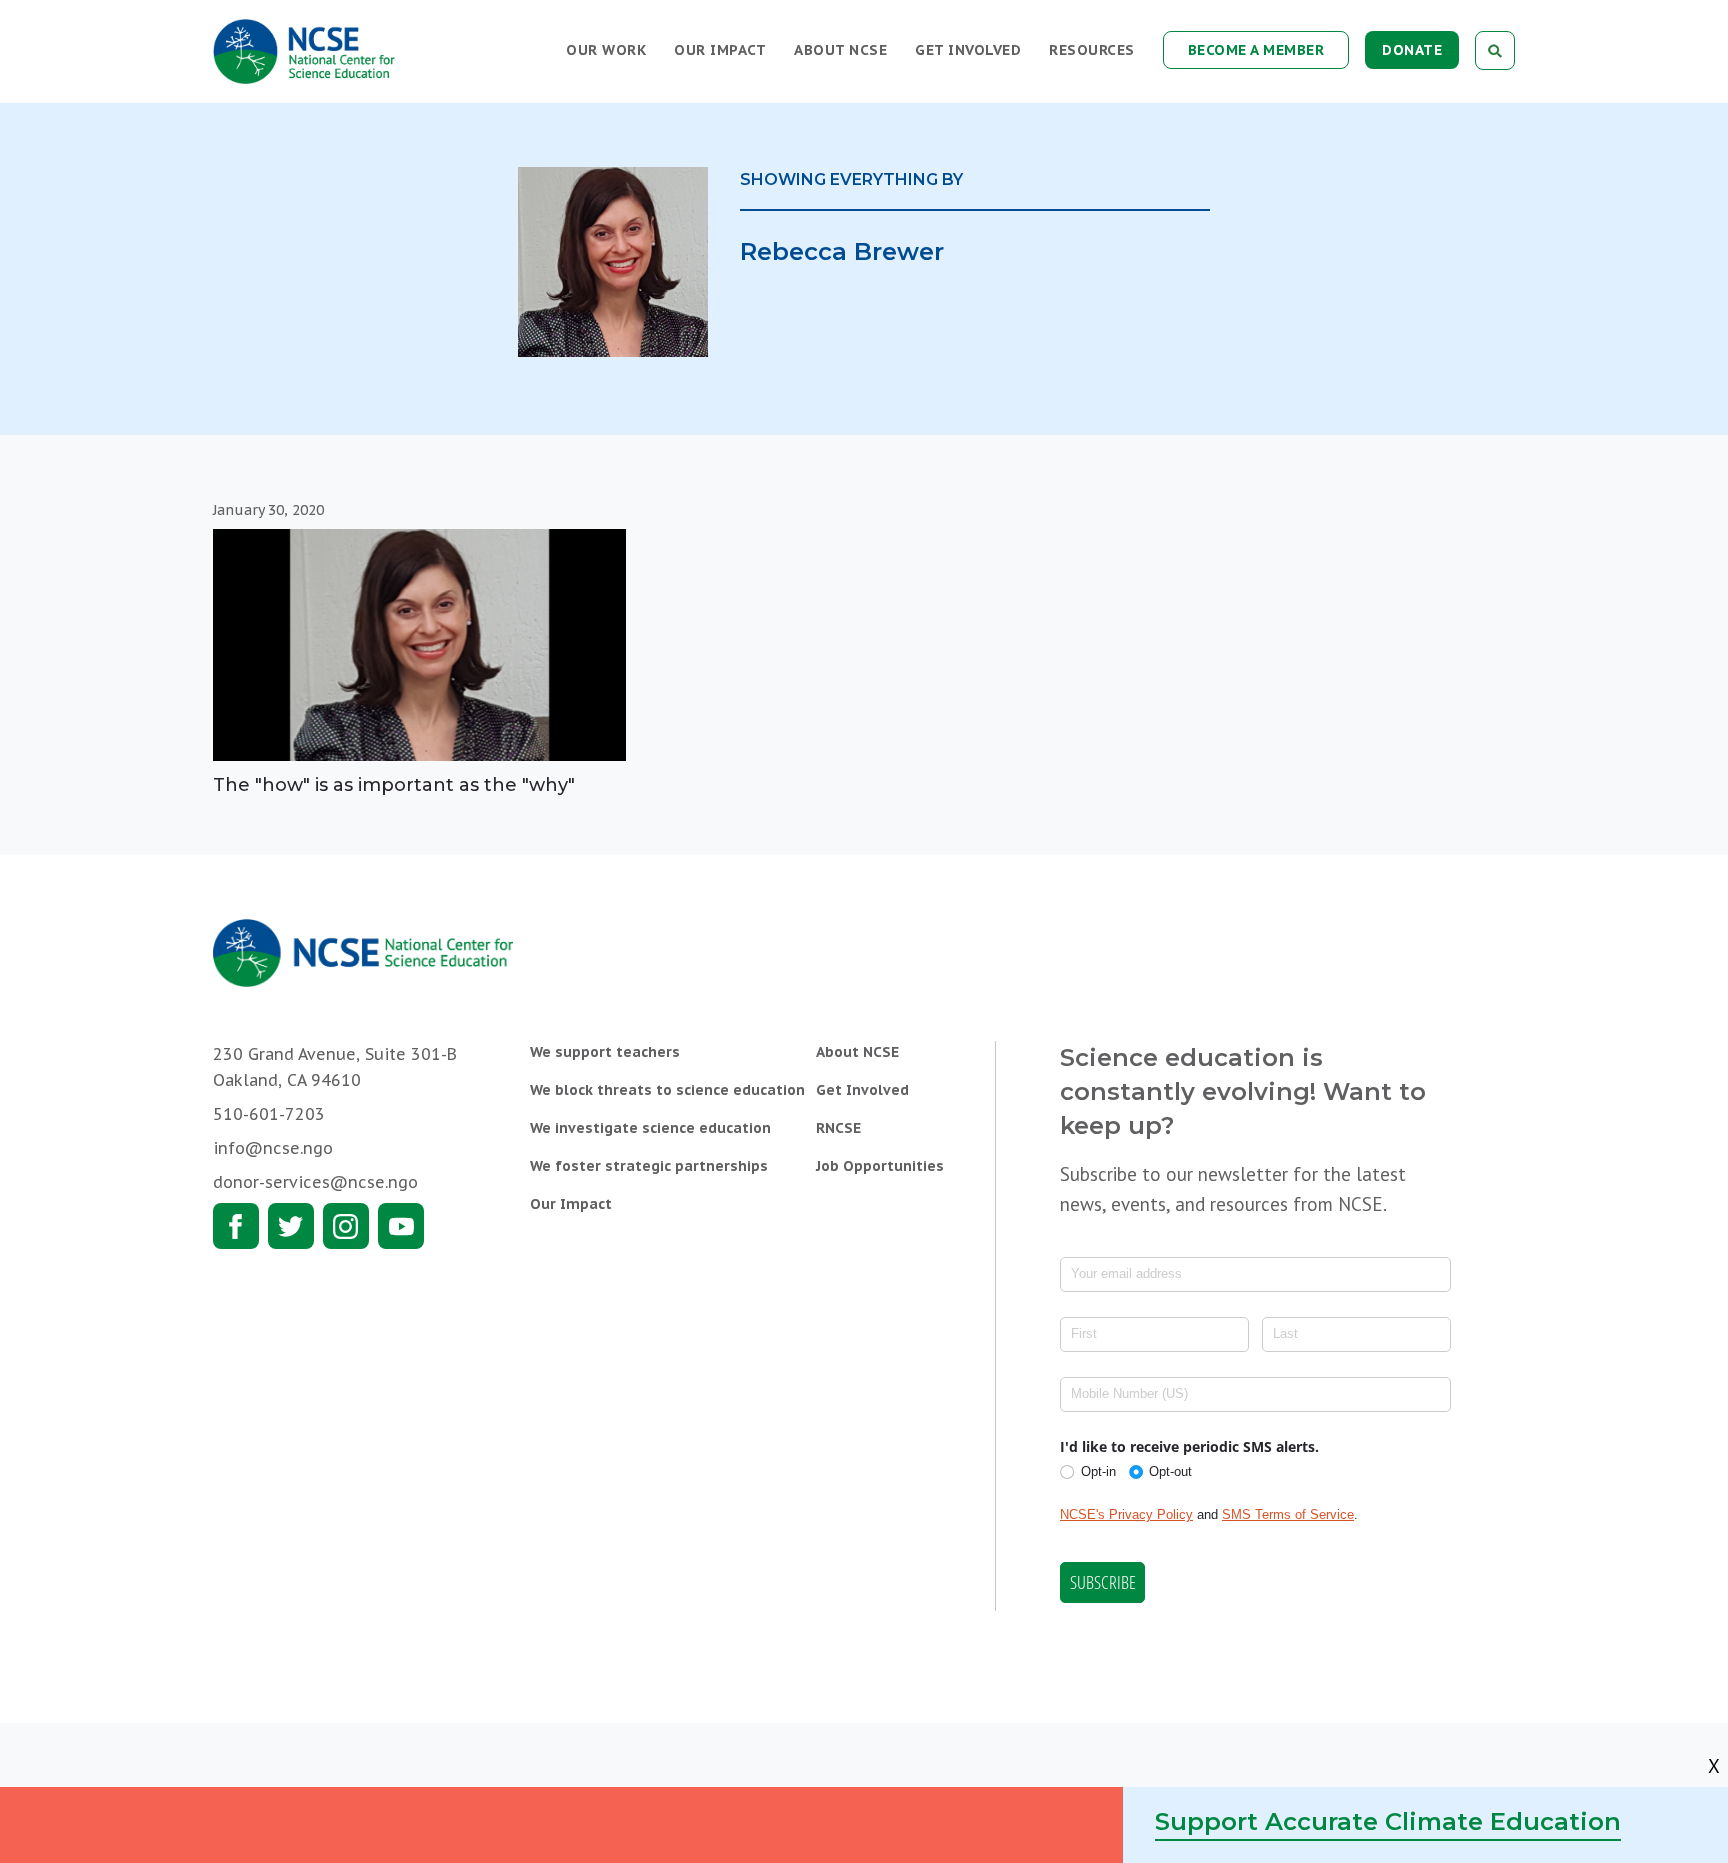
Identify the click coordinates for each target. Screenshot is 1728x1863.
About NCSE (840, 50)
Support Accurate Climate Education (1388, 1821)
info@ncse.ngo (273, 1148)
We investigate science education (650, 1128)
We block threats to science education (667, 1090)
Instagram (346, 1226)
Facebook (236, 1226)
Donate (1412, 50)
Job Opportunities (880, 1166)
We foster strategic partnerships (649, 1166)
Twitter (291, 1226)
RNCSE (838, 1128)
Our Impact (720, 50)
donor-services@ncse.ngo (315, 1182)
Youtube (401, 1226)
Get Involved (968, 50)
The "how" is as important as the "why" (394, 785)
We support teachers (605, 1052)
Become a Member (1256, 50)
